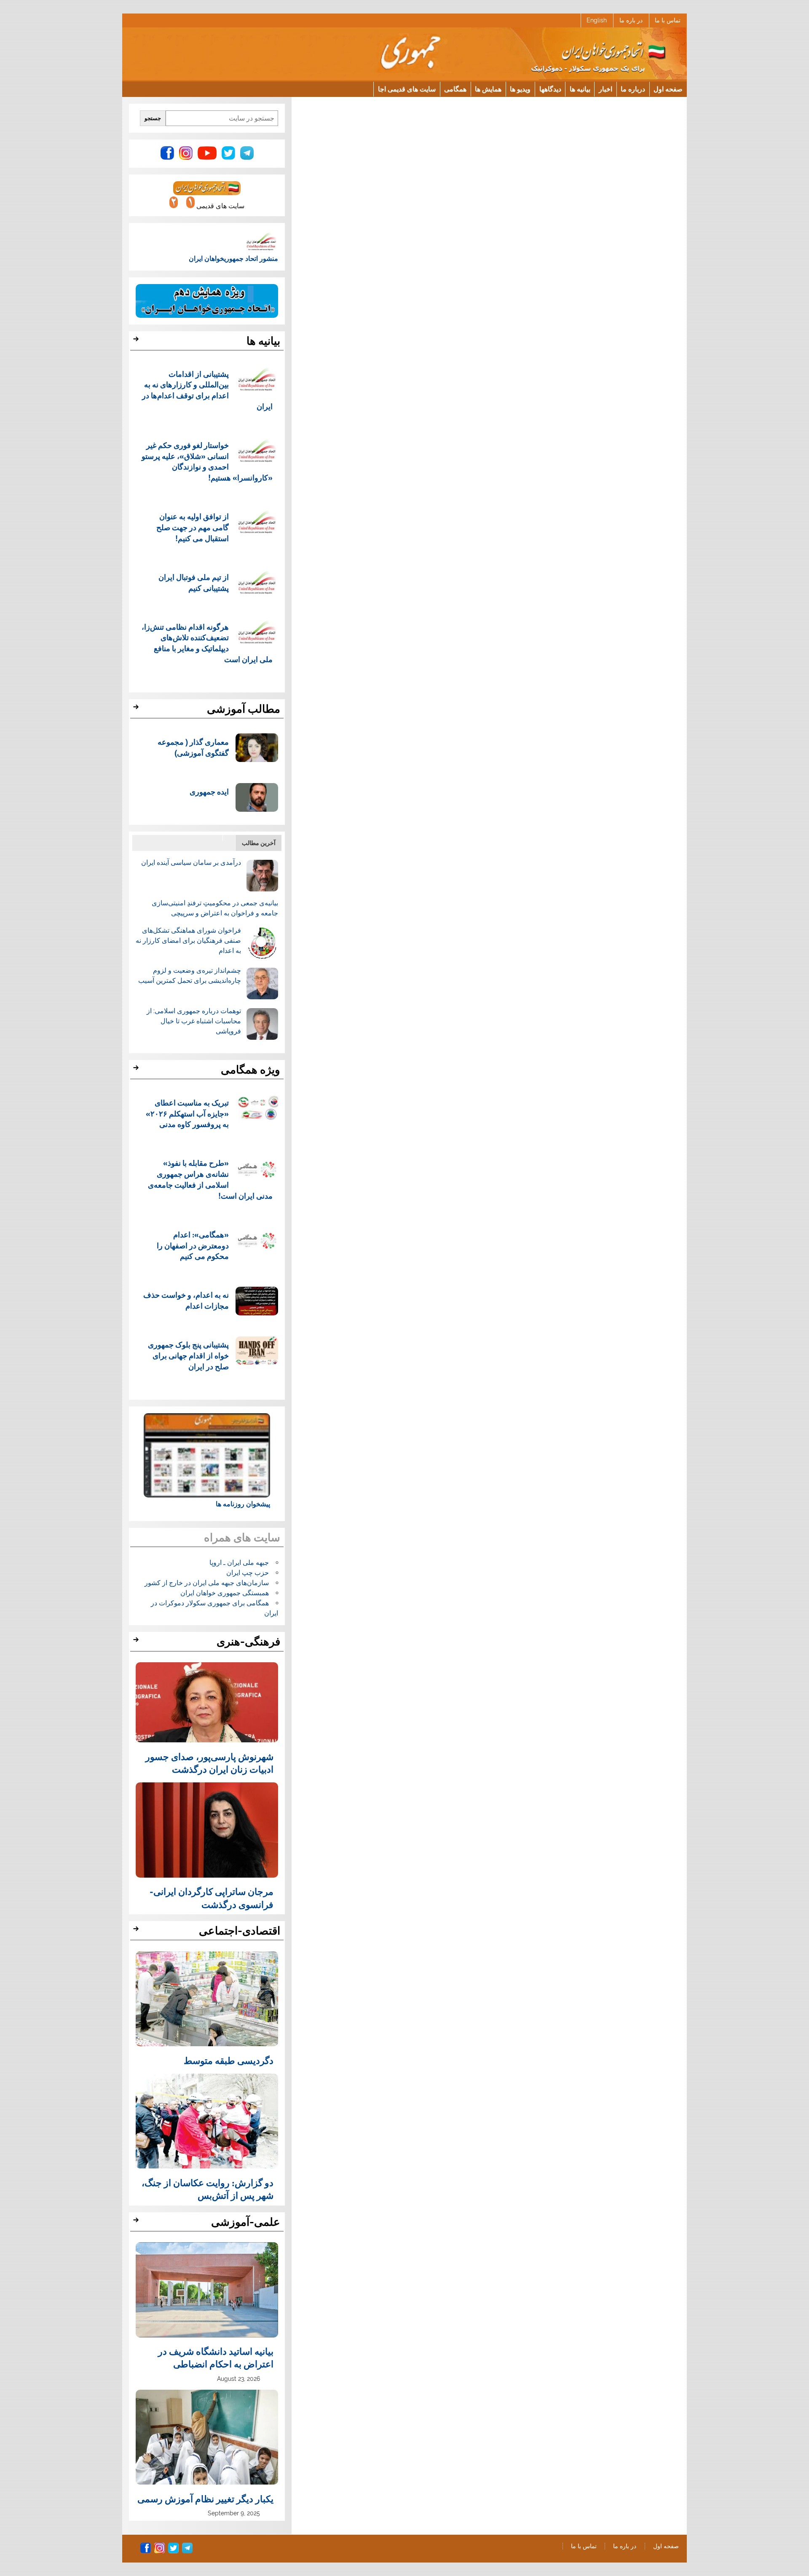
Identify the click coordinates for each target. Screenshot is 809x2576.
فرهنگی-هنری (248, 1642)
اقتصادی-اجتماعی (240, 1931)
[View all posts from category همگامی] (137, 1070)
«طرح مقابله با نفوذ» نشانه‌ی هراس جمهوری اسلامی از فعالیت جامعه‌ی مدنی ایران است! (210, 1179)
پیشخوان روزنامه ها (243, 1504)
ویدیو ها (520, 89)
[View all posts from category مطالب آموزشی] (137, 709)
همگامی (455, 89)
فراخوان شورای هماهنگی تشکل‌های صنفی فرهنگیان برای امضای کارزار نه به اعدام (188, 941)
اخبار (605, 89)
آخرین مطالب (259, 843)
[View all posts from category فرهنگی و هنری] (137, 1642)
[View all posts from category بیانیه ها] (137, 341)
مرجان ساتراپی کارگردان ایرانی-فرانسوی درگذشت (212, 1897)
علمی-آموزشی (246, 2222)
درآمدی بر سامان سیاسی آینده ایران (191, 863)
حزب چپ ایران (248, 1573)
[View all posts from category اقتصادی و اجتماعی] (137, 1931)
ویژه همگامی (250, 1070)
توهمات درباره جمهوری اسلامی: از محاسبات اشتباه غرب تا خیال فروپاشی (194, 1021)
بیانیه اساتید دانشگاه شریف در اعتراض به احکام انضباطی (216, 2357)
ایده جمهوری (209, 791)
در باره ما (631, 20)
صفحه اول (668, 89)
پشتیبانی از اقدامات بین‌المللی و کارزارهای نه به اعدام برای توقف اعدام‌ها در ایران (208, 390)
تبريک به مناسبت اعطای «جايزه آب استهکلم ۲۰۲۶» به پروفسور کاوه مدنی (187, 1113)
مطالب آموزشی (244, 709)
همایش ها (488, 89)
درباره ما (633, 89)
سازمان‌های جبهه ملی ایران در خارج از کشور (207, 1583)
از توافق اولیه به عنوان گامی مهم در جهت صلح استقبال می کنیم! (193, 527)
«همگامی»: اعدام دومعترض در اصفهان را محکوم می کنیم (193, 1245)
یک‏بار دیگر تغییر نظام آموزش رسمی (205, 2498)
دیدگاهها (550, 89)
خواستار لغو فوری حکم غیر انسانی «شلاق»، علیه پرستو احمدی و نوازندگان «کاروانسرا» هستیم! (207, 461)
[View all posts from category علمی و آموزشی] (137, 2222)
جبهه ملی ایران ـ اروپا (239, 1563)
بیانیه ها (580, 89)
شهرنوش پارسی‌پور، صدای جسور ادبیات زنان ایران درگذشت (209, 1763)
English (597, 20)
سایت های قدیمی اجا (407, 89)
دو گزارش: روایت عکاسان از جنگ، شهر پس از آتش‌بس (208, 2189)
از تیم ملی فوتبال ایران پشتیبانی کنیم (194, 582)
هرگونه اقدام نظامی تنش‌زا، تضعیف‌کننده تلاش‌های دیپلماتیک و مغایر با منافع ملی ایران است (207, 643)
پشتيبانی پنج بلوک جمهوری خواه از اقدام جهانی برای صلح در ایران (188, 1355)
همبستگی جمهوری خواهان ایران (225, 1593)
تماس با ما (668, 20)
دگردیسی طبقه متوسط (229, 2060)
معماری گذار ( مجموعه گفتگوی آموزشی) (193, 747)
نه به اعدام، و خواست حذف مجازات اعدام (186, 1300)
